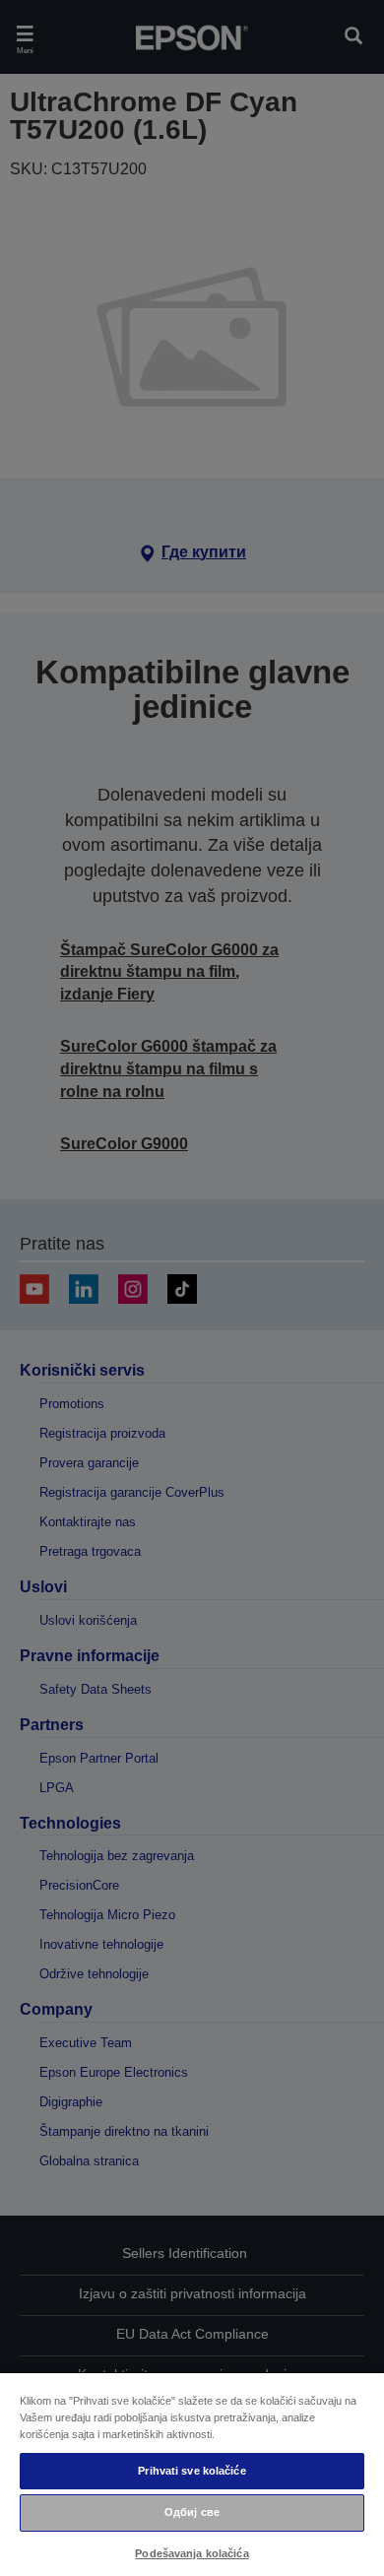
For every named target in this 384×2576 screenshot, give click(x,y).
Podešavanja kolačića (192, 2553)
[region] (192, 2474)
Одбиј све (192, 2512)
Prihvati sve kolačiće (192, 2471)
